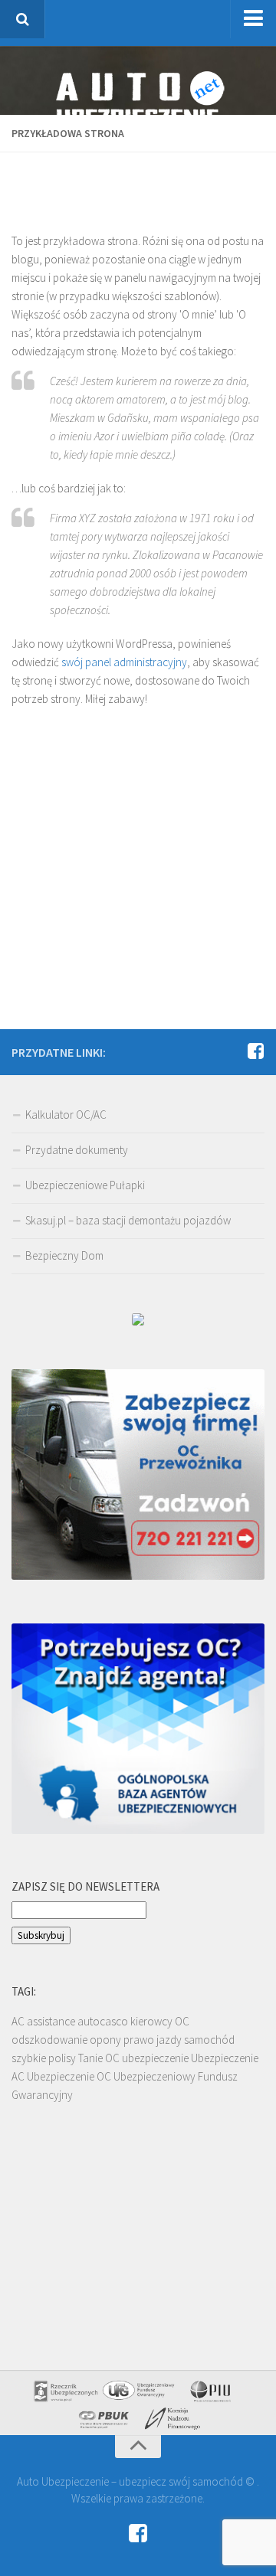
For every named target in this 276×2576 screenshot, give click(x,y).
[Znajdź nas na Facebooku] (255, 1051)
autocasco (103, 2021)
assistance (51, 2021)
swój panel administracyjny (124, 662)
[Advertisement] (144, 183)
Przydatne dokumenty (77, 1150)
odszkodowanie (49, 2040)
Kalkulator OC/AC (66, 1115)
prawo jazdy (153, 2040)
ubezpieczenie (155, 2058)
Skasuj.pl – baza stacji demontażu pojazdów (128, 1220)
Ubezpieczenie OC (69, 2076)
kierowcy (151, 2021)
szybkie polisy (44, 2058)
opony (105, 2040)
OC (182, 2021)
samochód (209, 2040)
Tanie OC (99, 2058)
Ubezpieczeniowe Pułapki (85, 1185)
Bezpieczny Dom (64, 1255)
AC (18, 2021)
